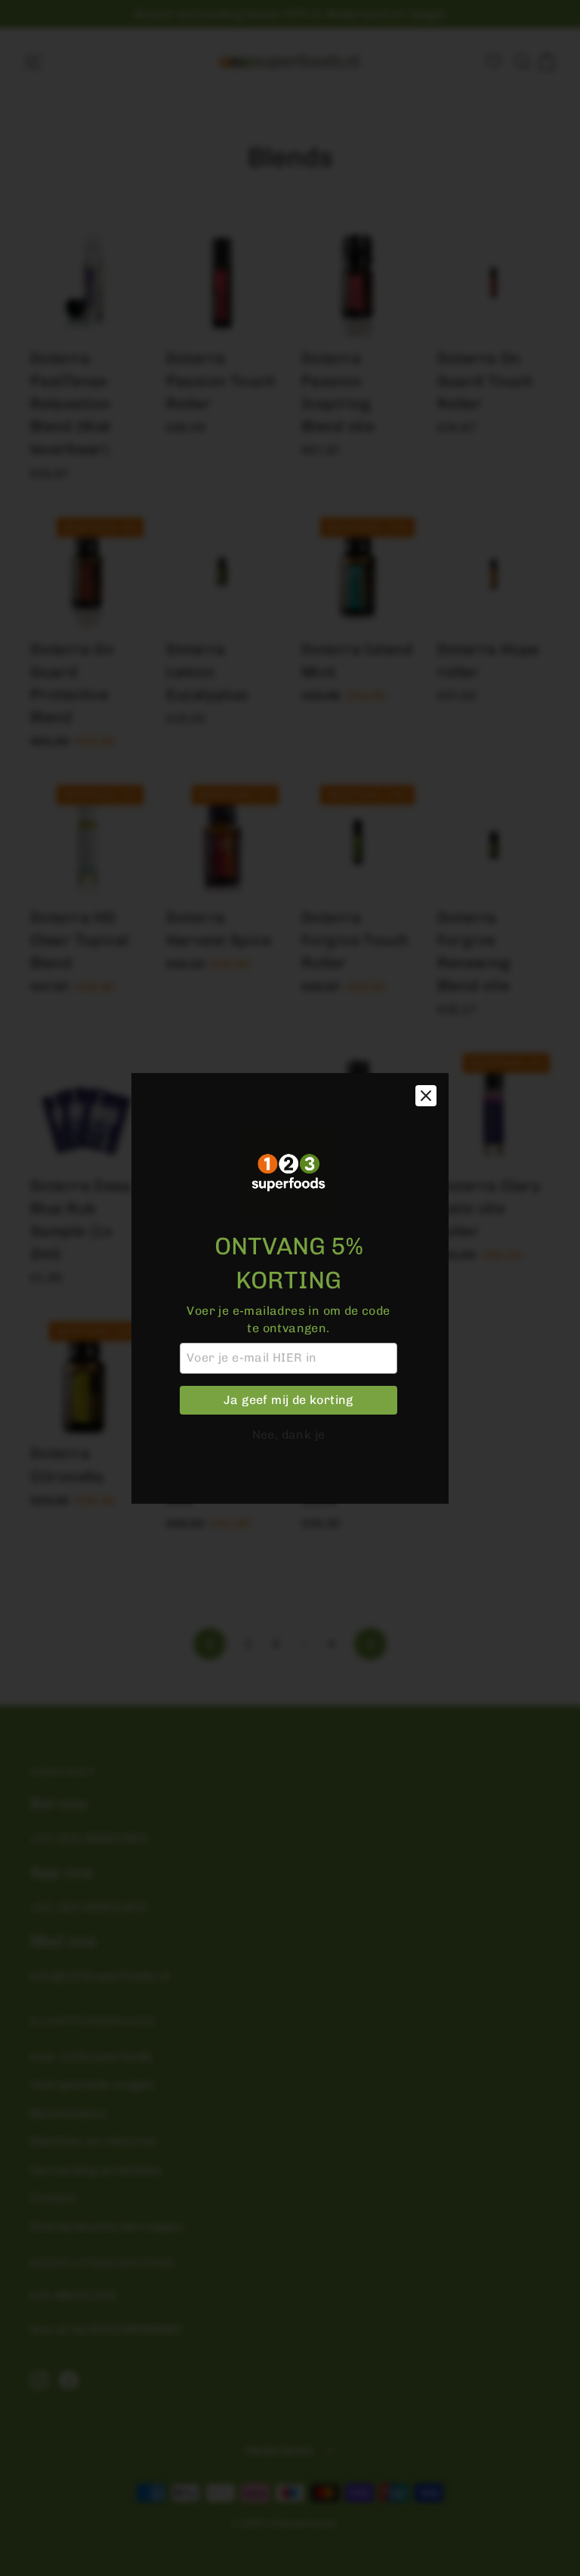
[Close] (426, 1096)
